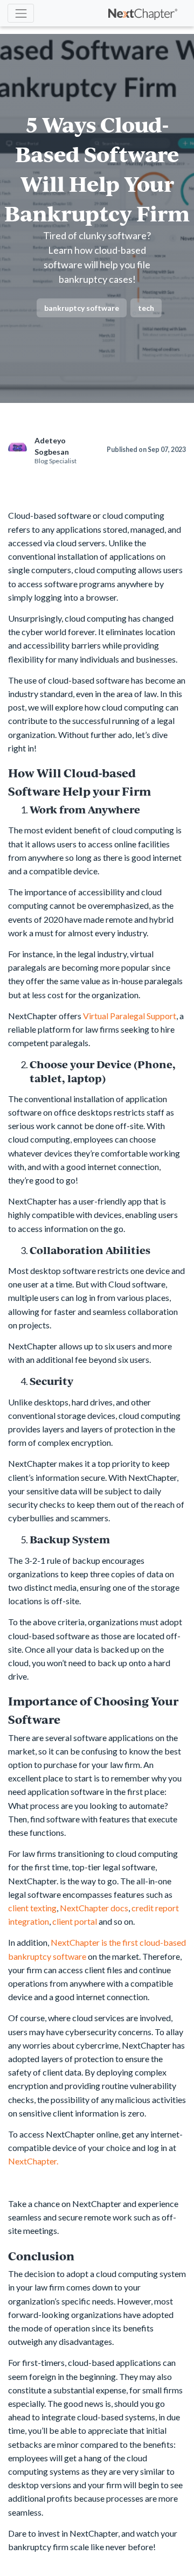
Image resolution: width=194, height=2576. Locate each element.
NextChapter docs (94, 1908)
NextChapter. (33, 2161)
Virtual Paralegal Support (130, 1016)
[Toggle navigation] (21, 13)
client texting (32, 1908)
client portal (75, 1921)
